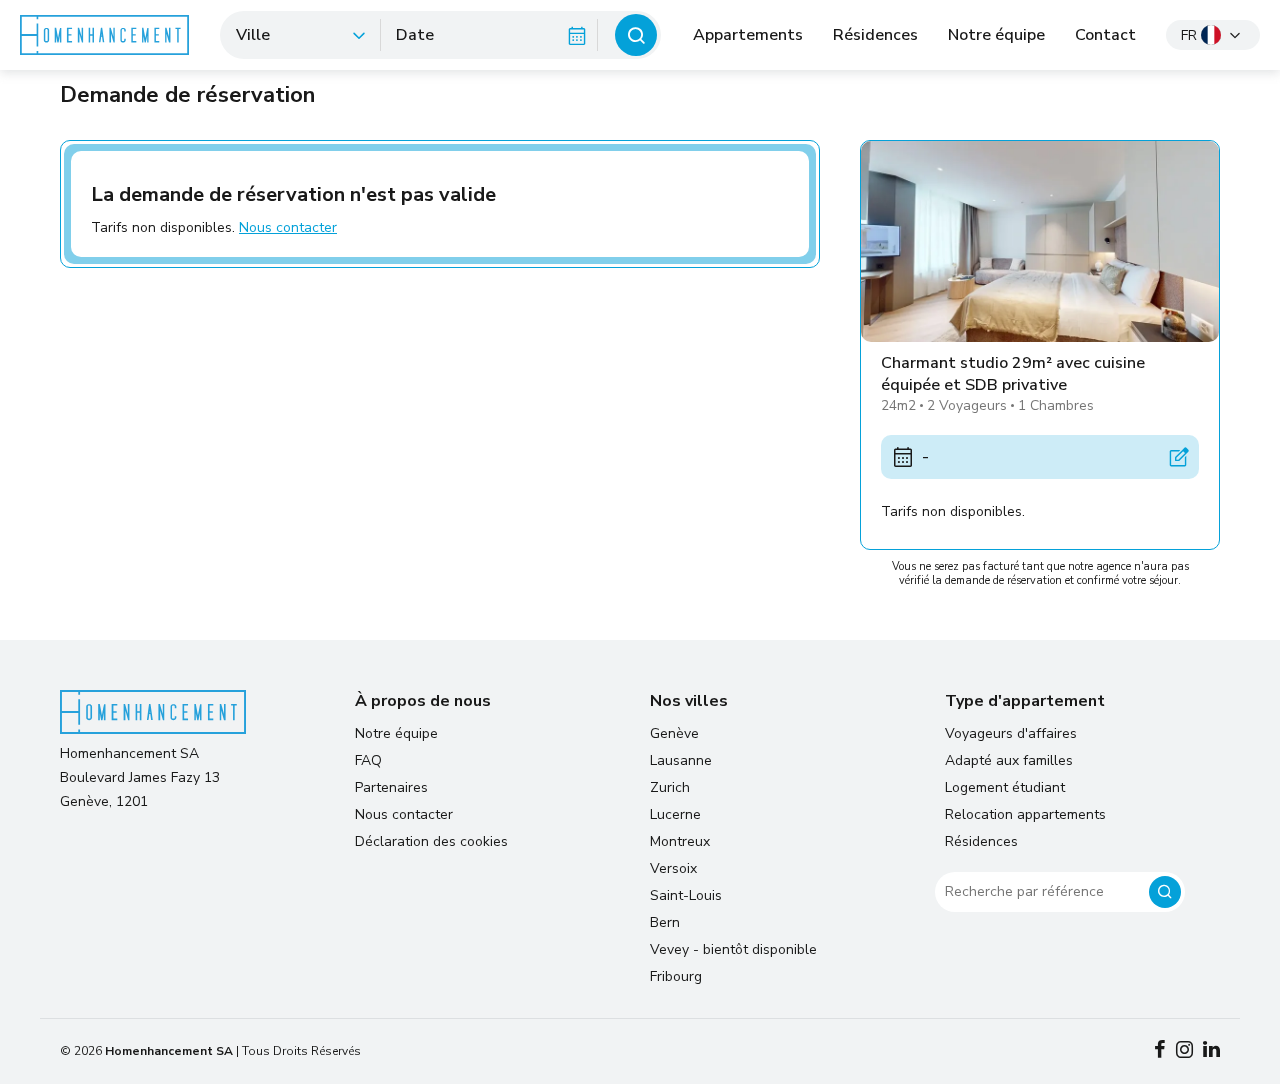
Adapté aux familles (1009, 760)
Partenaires (391, 787)
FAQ (368, 760)
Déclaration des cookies (431, 841)
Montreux (680, 841)
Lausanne (681, 760)
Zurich (670, 787)
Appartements (748, 35)
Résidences (875, 35)
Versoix (673, 868)
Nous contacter (288, 227)
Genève (674, 733)
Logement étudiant (1005, 787)
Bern (665, 922)
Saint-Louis (686, 895)
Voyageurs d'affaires (1011, 733)
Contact (1105, 35)
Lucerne (675, 814)
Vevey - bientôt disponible (733, 949)
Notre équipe (996, 35)
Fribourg (676, 976)
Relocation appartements (1025, 814)
